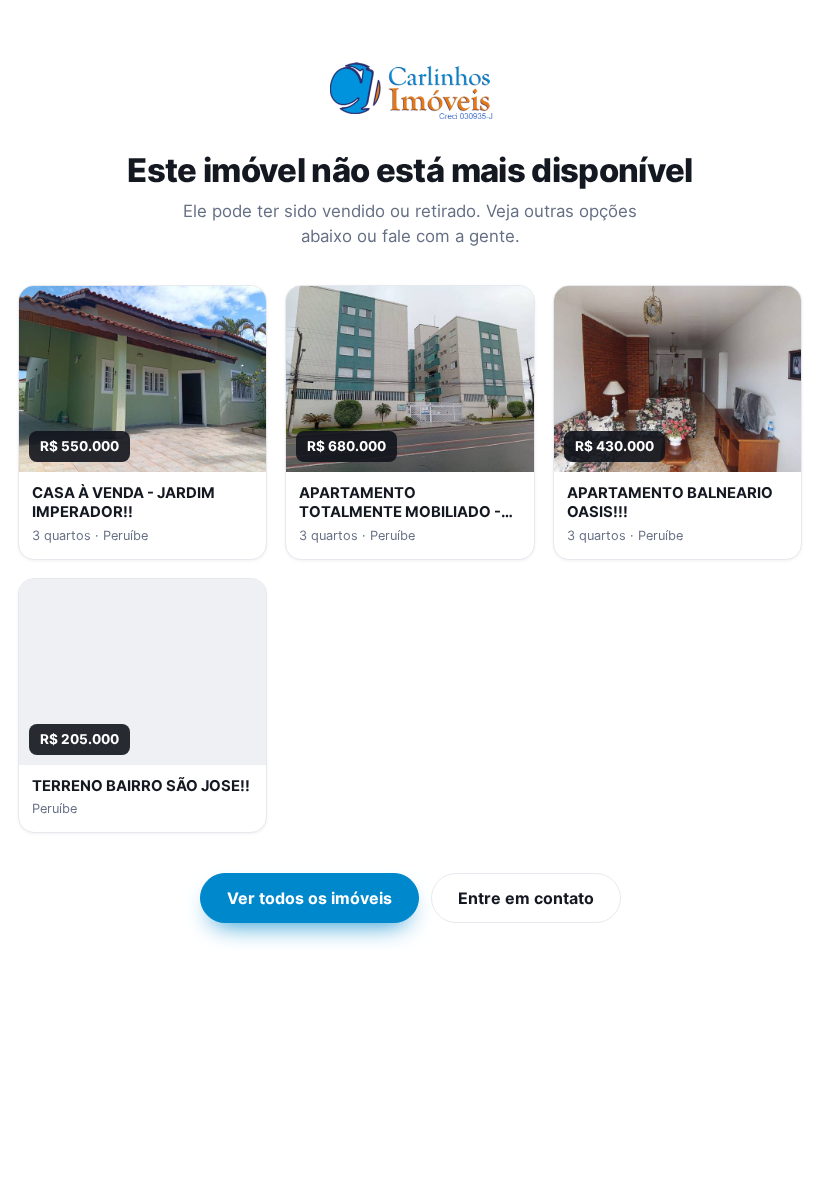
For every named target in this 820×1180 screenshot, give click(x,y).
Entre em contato (526, 898)
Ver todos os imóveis (309, 898)
